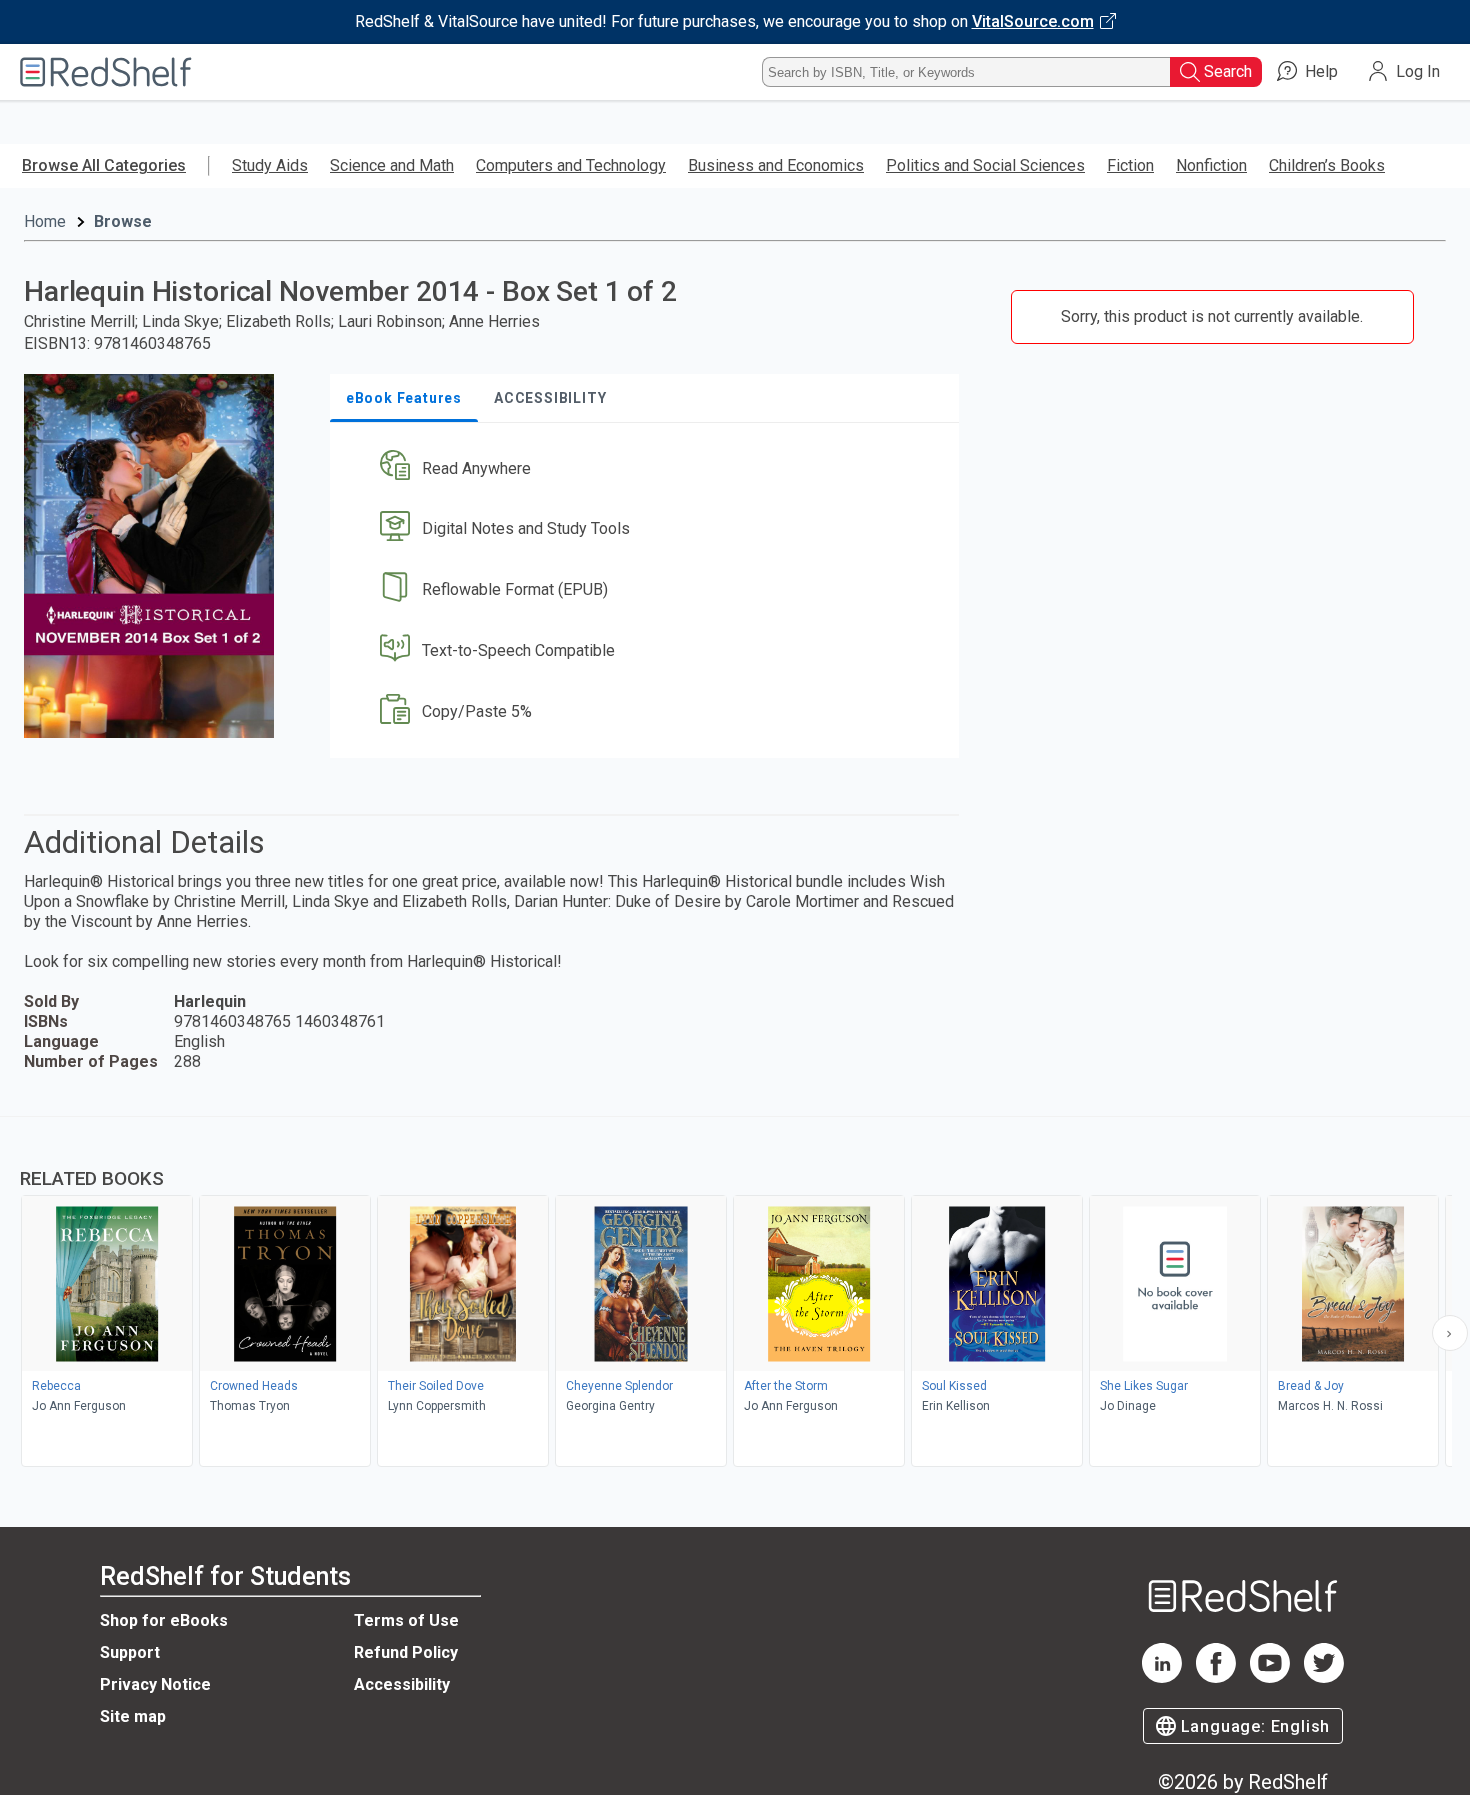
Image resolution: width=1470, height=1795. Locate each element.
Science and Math (392, 165)
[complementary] (735, 1294)
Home (45, 221)
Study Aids (270, 165)
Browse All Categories (104, 165)
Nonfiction (1211, 165)
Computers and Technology (571, 165)
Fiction (1130, 165)
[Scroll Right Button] (1450, 1333)
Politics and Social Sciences (985, 165)
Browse (123, 221)
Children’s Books (1327, 165)
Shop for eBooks (164, 1620)
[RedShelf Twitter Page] (1324, 1677)
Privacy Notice (155, 1684)
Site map (133, 1716)
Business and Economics (776, 165)
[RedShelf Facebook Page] (1216, 1677)
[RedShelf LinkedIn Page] (1162, 1677)
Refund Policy (406, 1652)
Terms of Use (406, 1620)
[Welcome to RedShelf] (106, 72)
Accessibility (402, 1684)
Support (130, 1652)
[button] (648, 468)
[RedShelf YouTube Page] (1270, 1677)
